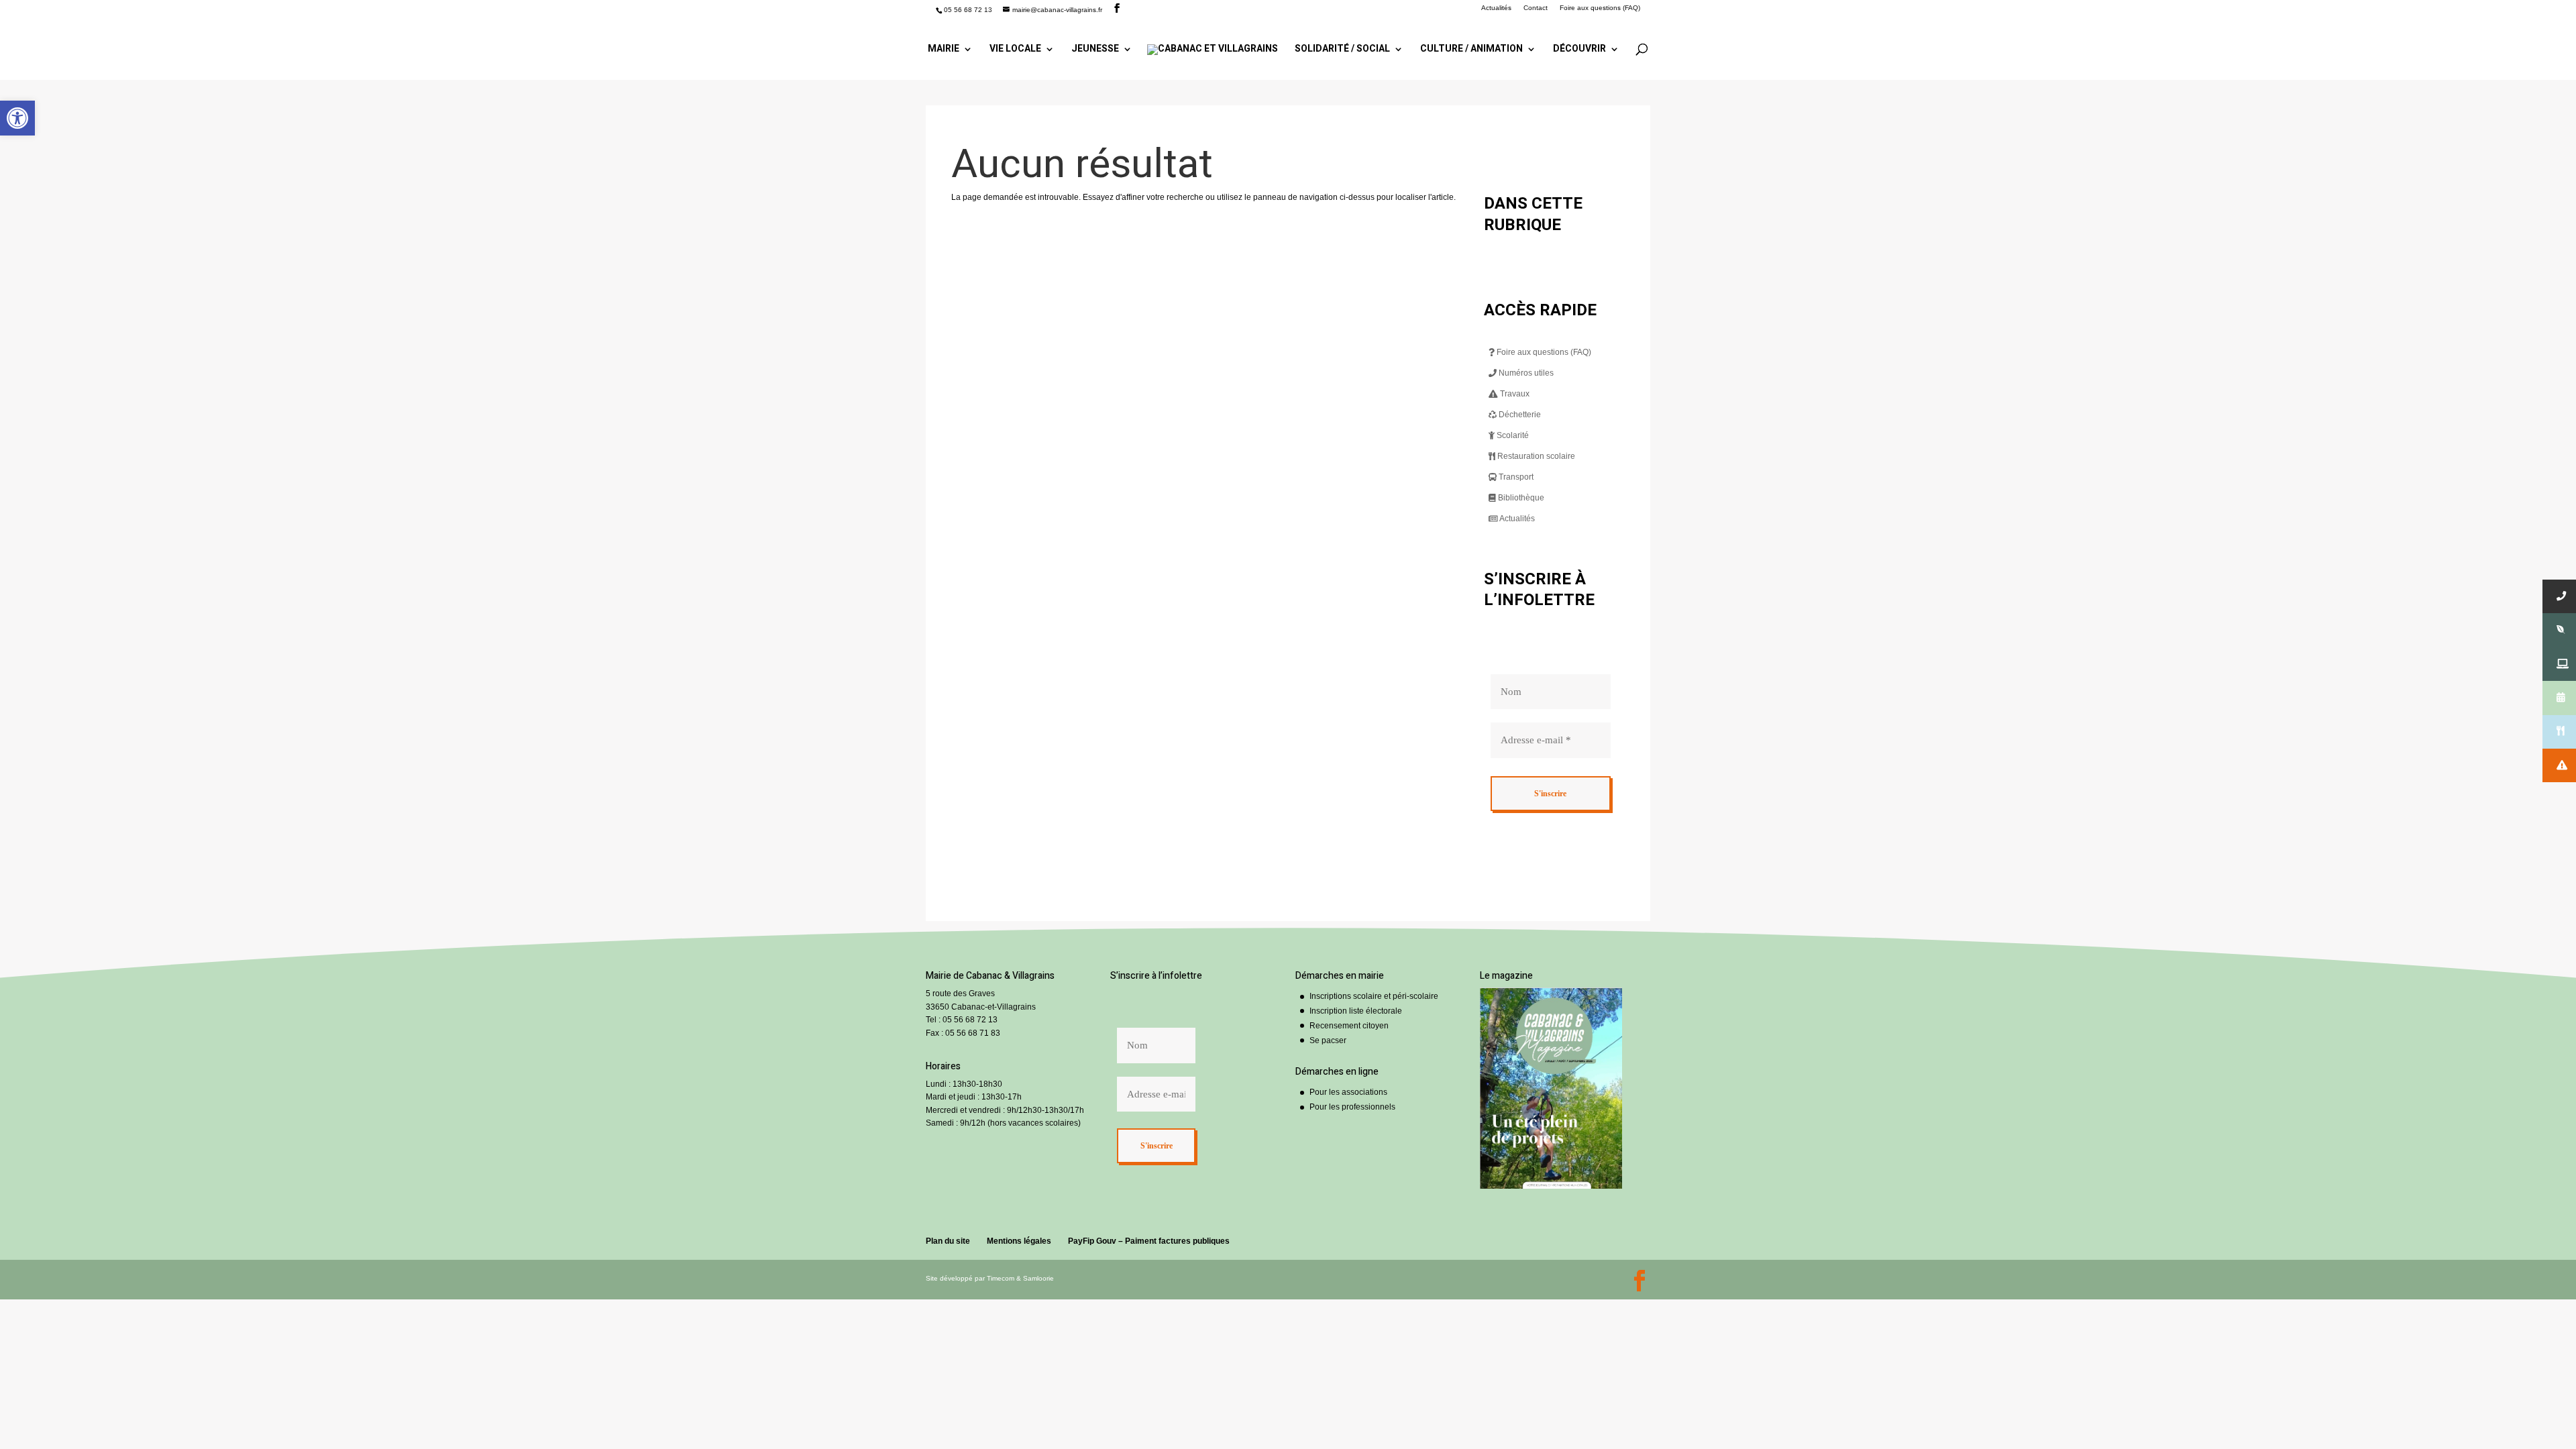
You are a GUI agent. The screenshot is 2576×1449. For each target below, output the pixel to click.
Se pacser (1328, 1040)
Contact (1536, 8)
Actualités (1496, 8)
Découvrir (1579, 50)
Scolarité (1512, 435)
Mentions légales (1019, 1241)
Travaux (1514, 394)
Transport (1515, 477)
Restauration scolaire (1535, 456)
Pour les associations (1348, 1092)
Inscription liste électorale (1356, 1011)
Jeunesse (1095, 50)
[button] (17, 118)
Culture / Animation (1471, 50)
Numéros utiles (1525, 373)
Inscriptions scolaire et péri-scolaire (1374, 996)
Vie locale (1015, 50)
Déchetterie (1519, 415)
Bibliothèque (1520, 498)
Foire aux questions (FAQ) (1600, 8)
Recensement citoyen (1349, 1026)
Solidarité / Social (1342, 50)
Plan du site (948, 1241)
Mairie (944, 50)
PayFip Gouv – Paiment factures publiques (1149, 1241)
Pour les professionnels (1352, 1107)
